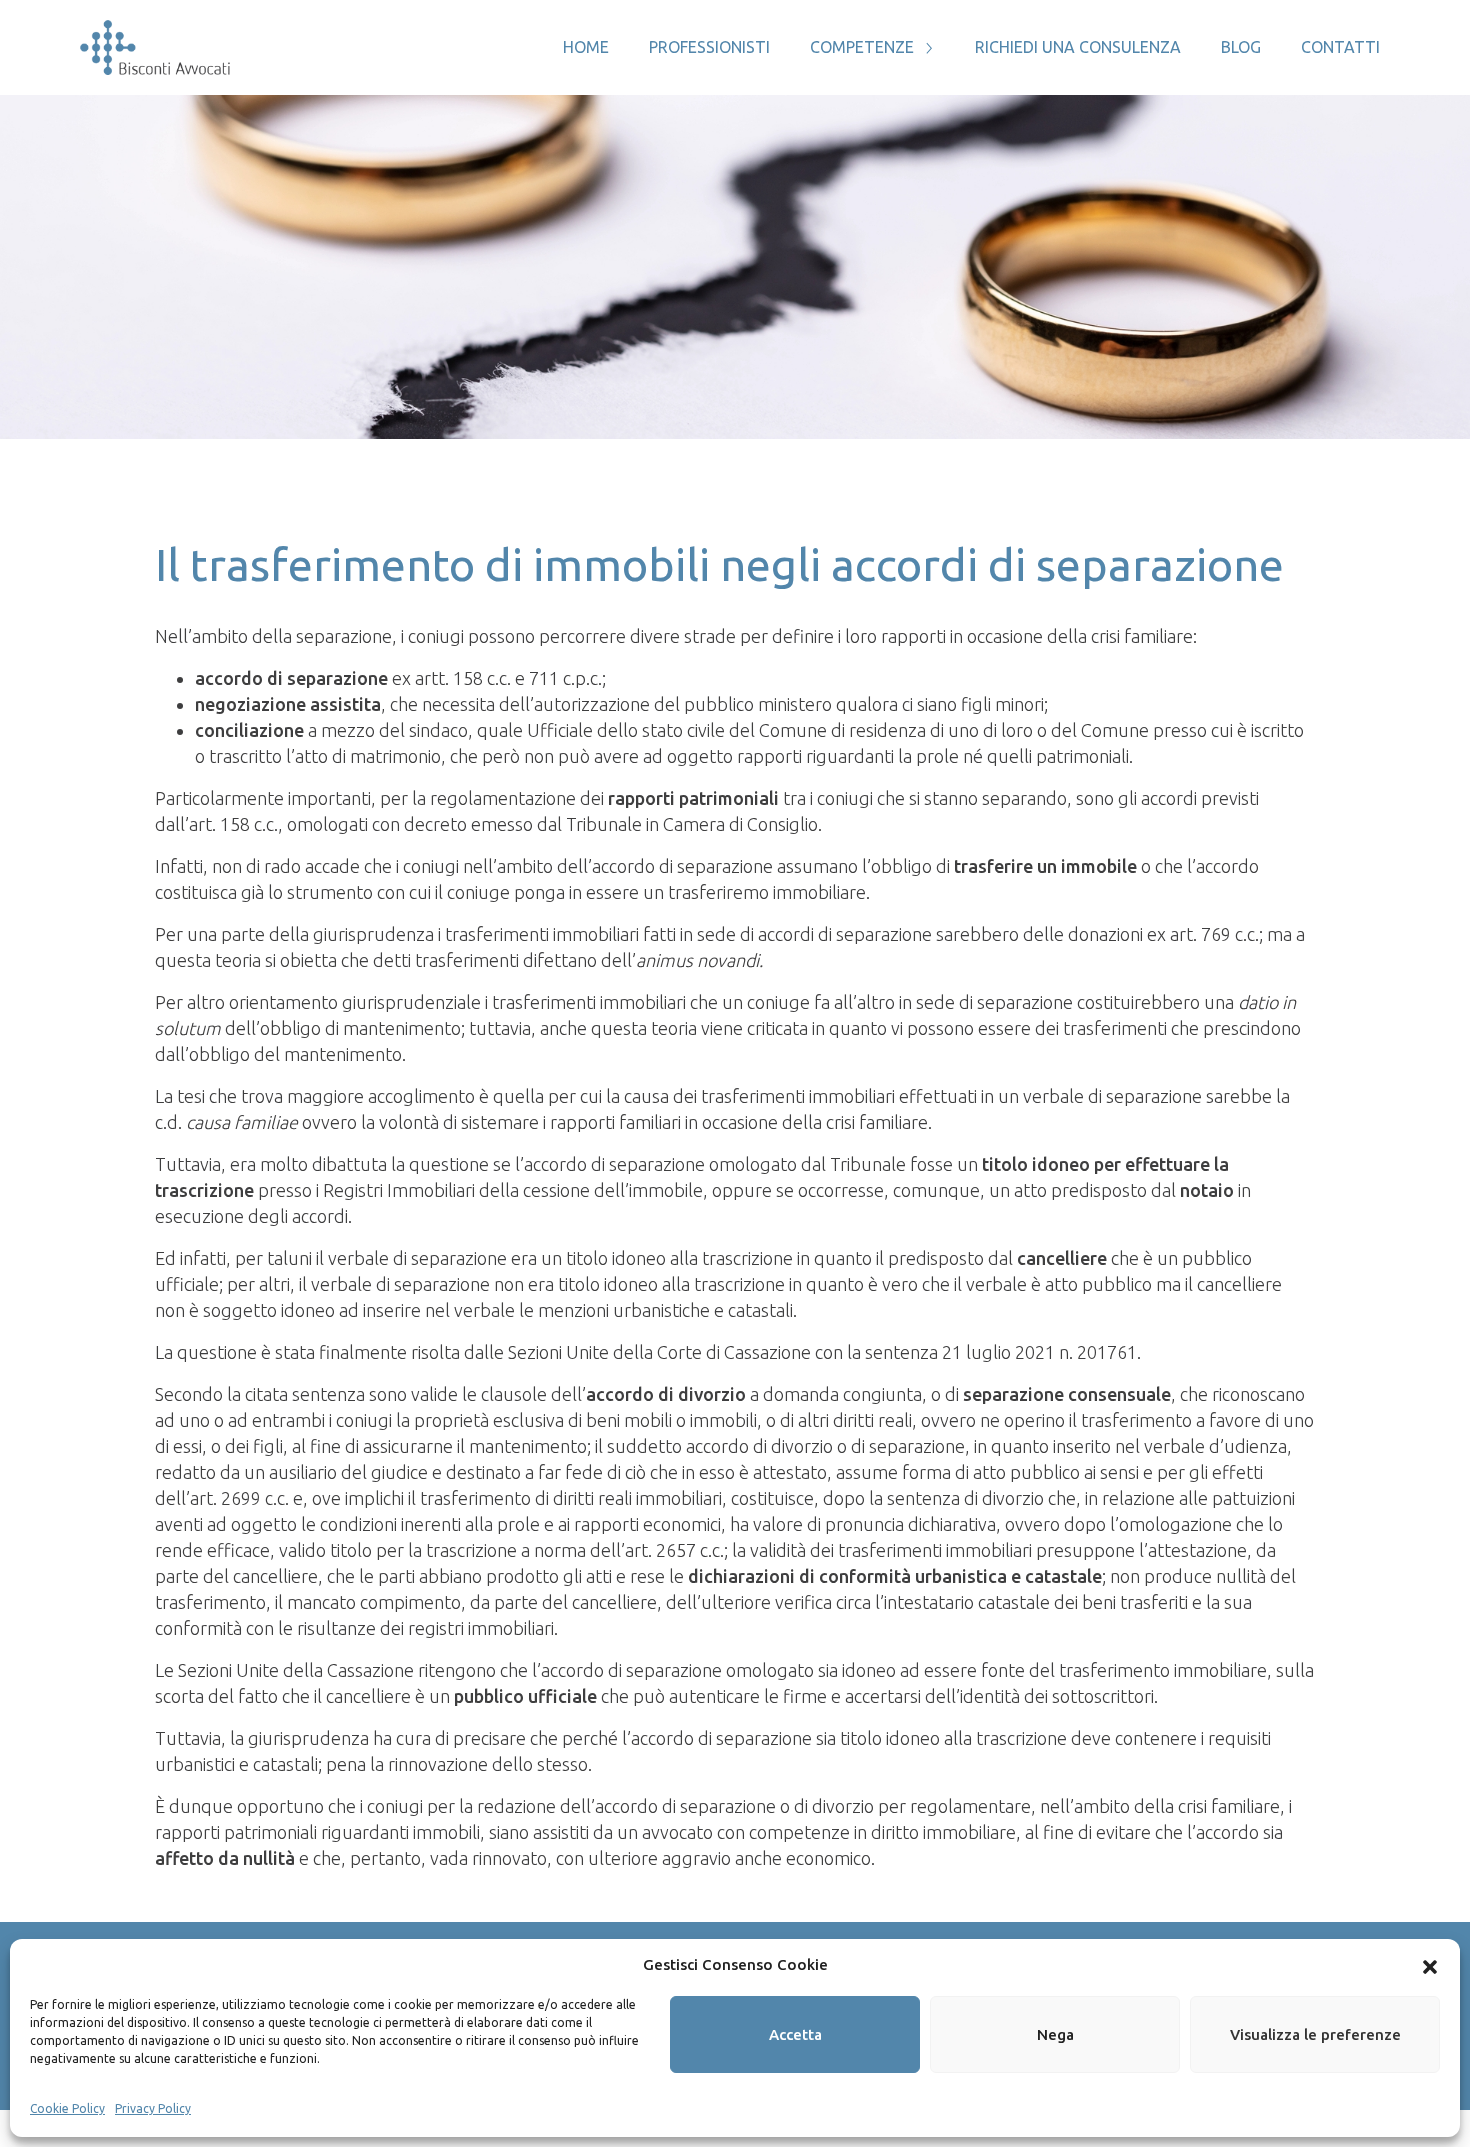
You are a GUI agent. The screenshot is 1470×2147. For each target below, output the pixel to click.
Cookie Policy (67, 2108)
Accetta (795, 2034)
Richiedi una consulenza (1078, 47)
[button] (1430, 1965)
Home (586, 47)
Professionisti (709, 47)
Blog (1241, 47)
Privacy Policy (153, 2108)
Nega (1055, 2034)
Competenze (862, 47)
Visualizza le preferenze (1315, 2034)
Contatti (1340, 47)
